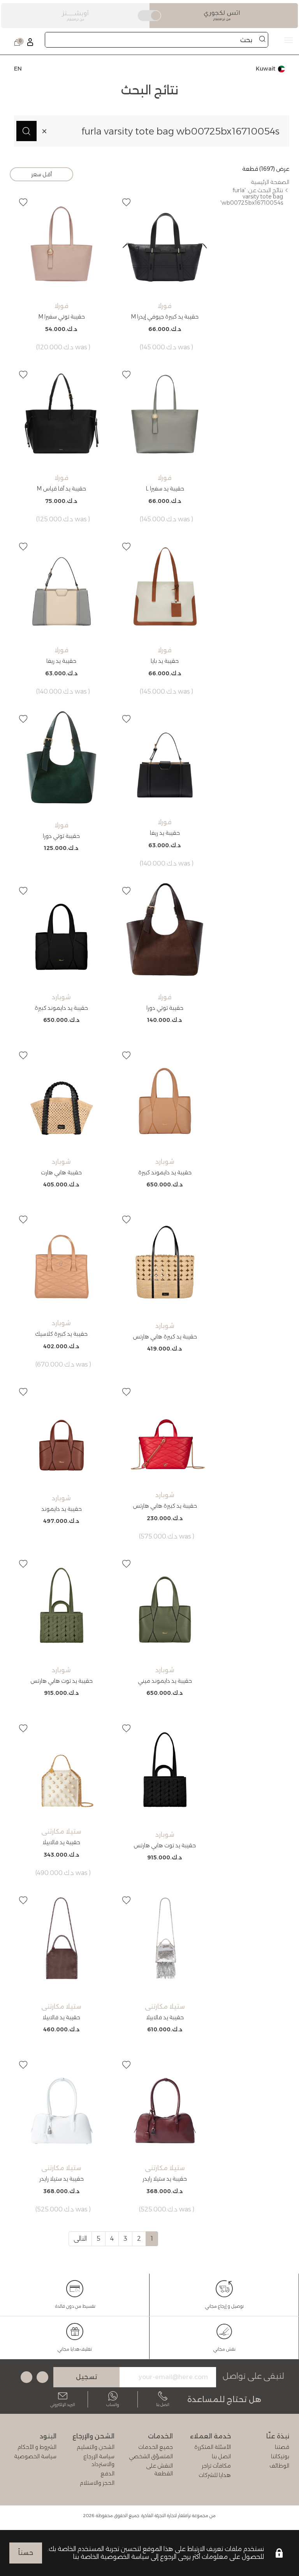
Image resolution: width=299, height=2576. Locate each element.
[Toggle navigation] (149, 40)
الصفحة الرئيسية (270, 182)
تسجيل (87, 2377)
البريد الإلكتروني (63, 2405)
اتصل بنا (163, 2405)
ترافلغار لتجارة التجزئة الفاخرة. (166, 2516)
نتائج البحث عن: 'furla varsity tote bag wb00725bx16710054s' (252, 197)
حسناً (26, 2553)
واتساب (113, 2405)
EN (18, 69)
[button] (127, 202)
